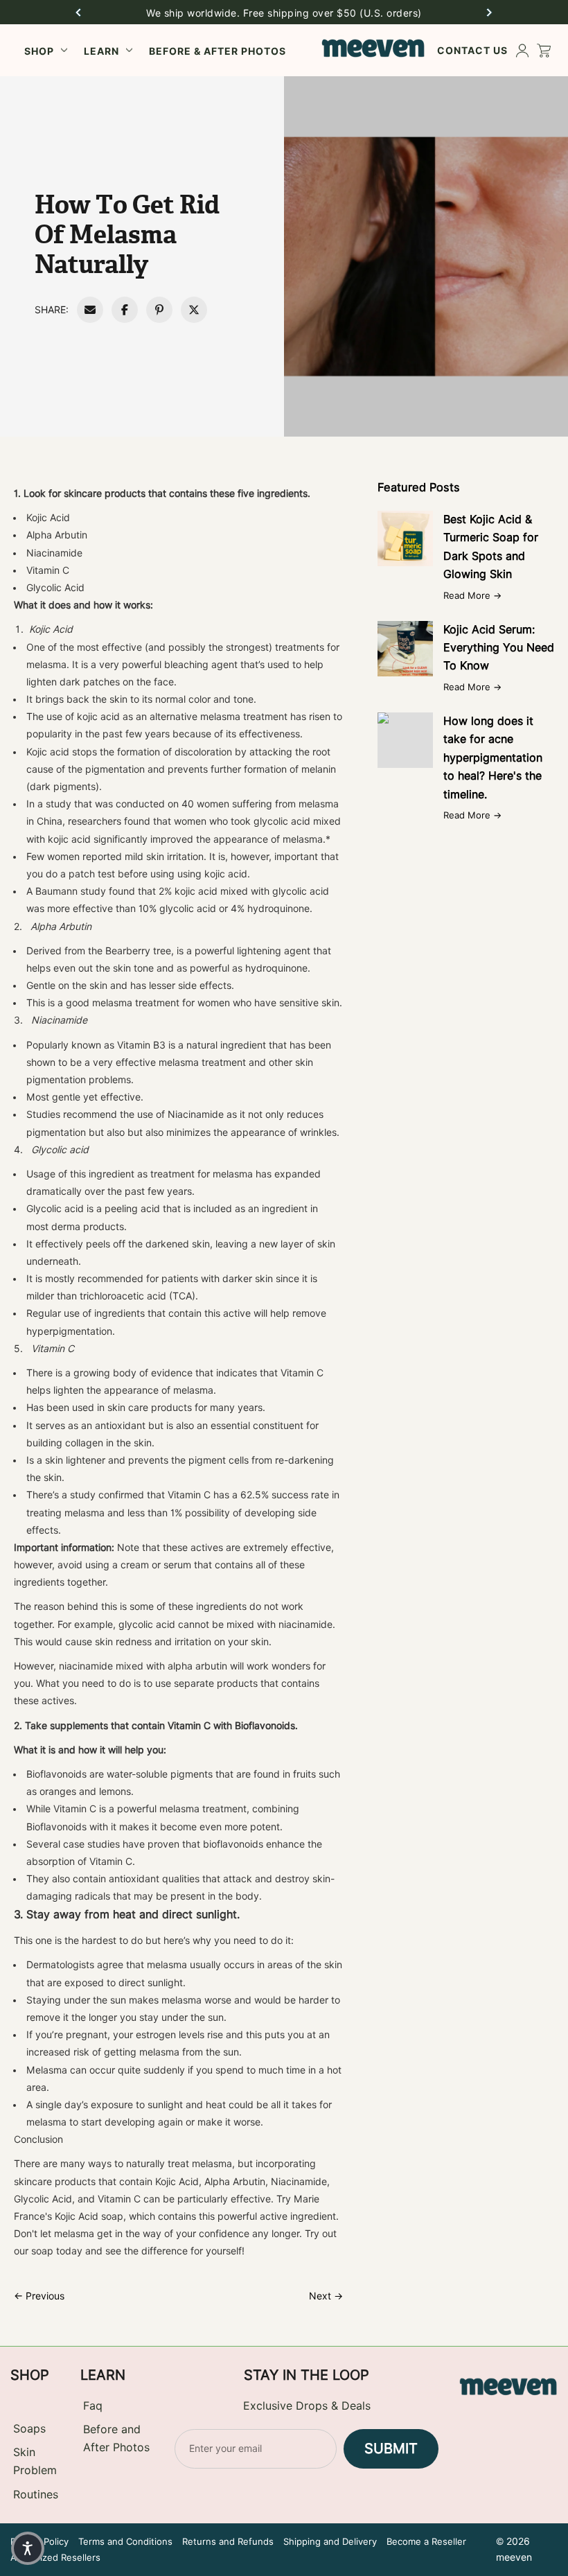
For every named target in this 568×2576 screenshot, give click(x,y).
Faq (93, 2406)
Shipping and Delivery (330, 2541)
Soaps (29, 2429)
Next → (326, 2296)
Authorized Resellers (55, 2557)
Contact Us (472, 50)
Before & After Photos (218, 51)
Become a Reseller (426, 2541)
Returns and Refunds (228, 2541)
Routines (36, 2495)
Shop (39, 51)
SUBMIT (391, 2448)
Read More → (472, 595)
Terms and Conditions (125, 2541)
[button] (78, 12)
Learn (101, 51)
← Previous (39, 2296)
